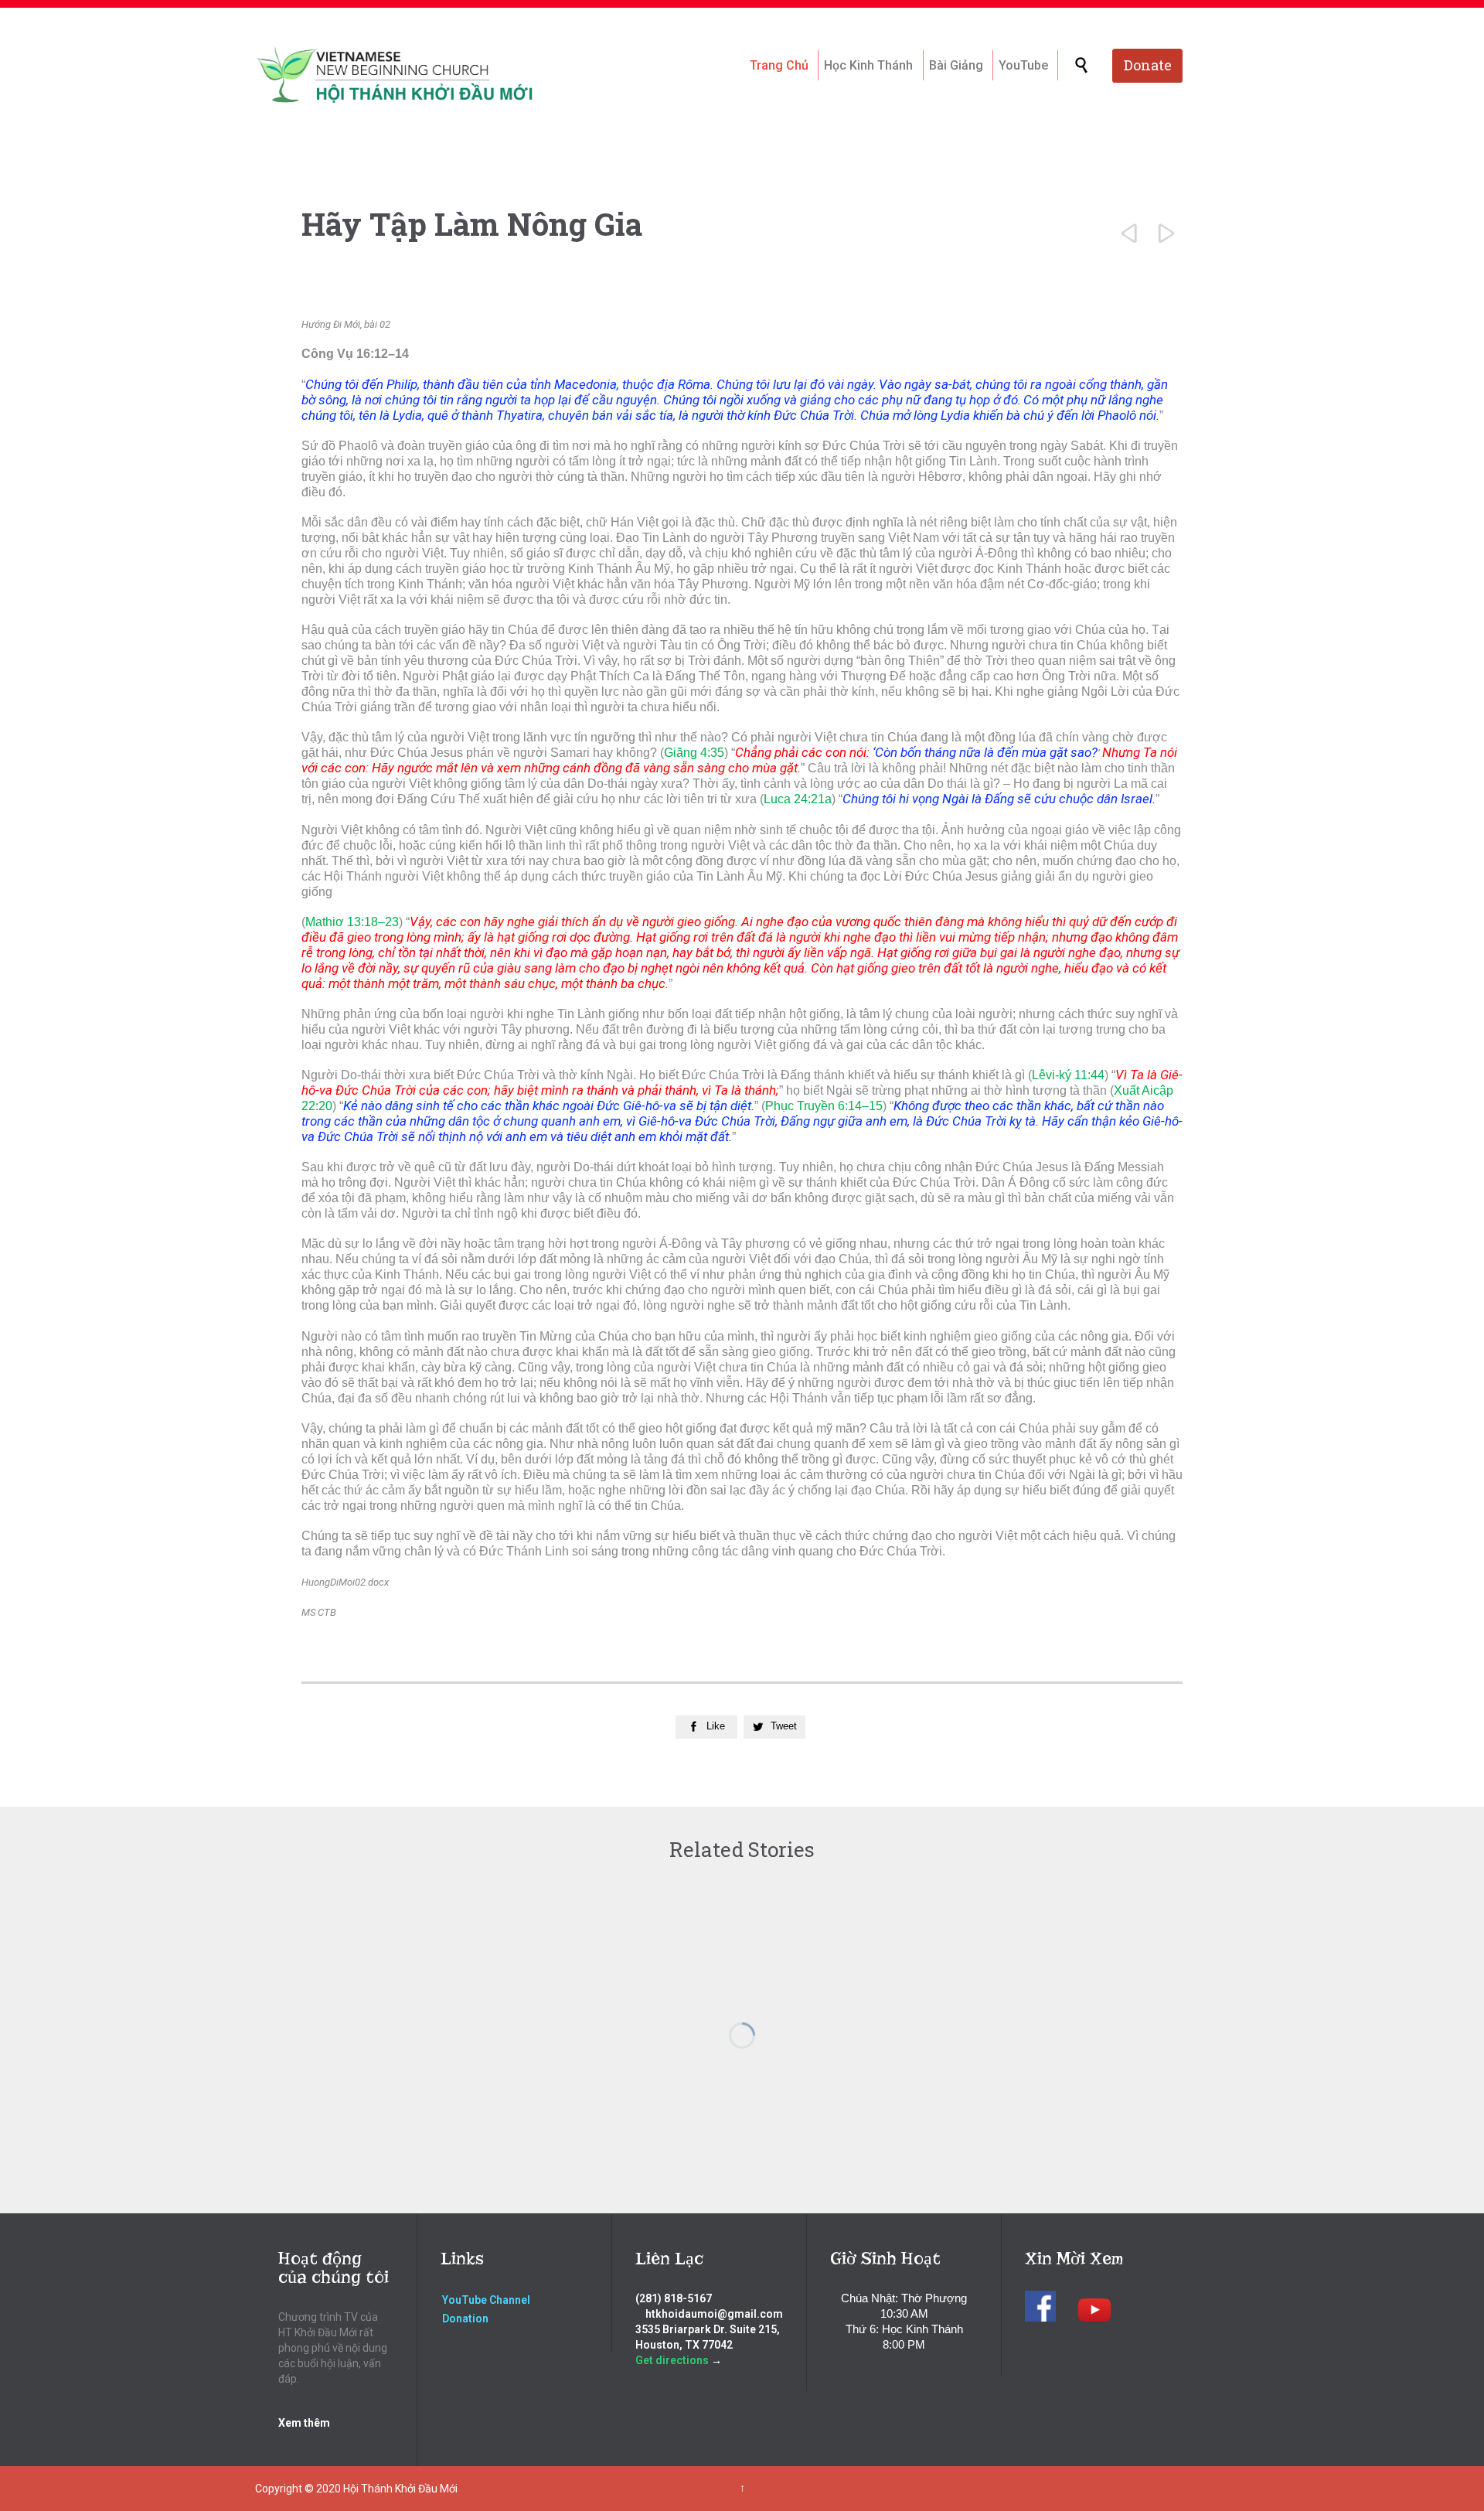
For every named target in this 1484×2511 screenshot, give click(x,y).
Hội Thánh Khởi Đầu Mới (400, 2489)
